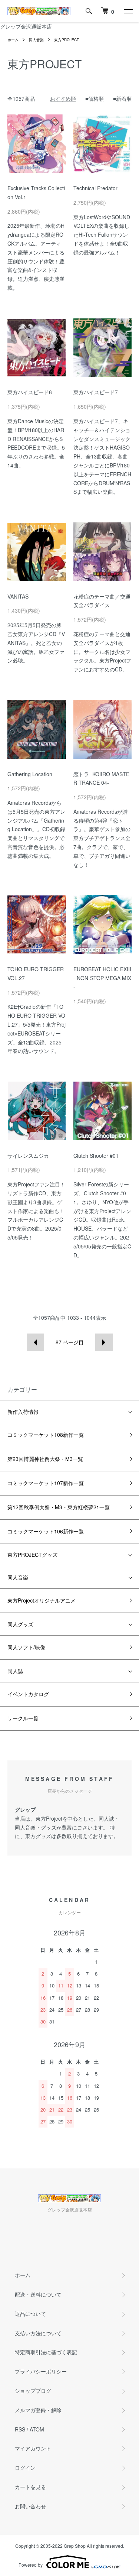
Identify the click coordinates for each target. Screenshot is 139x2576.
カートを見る (30, 2487)
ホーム (13, 40)
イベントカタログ (28, 1694)
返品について (30, 2314)
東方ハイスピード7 (96, 392)
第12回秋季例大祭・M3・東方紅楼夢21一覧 (59, 1507)
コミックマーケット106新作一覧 (46, 1531)
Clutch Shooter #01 (96, 1156)
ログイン (25, 2468)
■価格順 (95, 98)
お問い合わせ (30, 2506)
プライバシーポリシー (41, 2371)
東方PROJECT (67, 40)
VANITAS (18, 596)
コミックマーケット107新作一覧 (46, 1483)
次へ (104, 1342)
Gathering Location (30, 774)
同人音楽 (36, 40)
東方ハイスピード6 (30, 392)
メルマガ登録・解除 (38, 2410)
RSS (20, 2429)
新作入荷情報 (23, 1412)
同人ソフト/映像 (26, 1647)
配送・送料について (38, 2294)
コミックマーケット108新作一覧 (46, 1435)
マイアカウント (33, 2448)
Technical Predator (95, 188)
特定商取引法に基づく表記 (46, 2352)
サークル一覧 (23, 1718)
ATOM (37, 2429)
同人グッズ (20, 1624)
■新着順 (122, 98)
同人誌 (15, 1671)
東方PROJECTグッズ (32, 1555)
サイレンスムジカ (28, 1156)
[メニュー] (128, 11)
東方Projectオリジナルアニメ (42, 1600)
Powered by (31, 2565)
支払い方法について (38, 2333)
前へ (35, 1342)
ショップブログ (33, 2391)
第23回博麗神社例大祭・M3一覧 (45, 1459)
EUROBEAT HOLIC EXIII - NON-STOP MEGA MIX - (102, 978)
